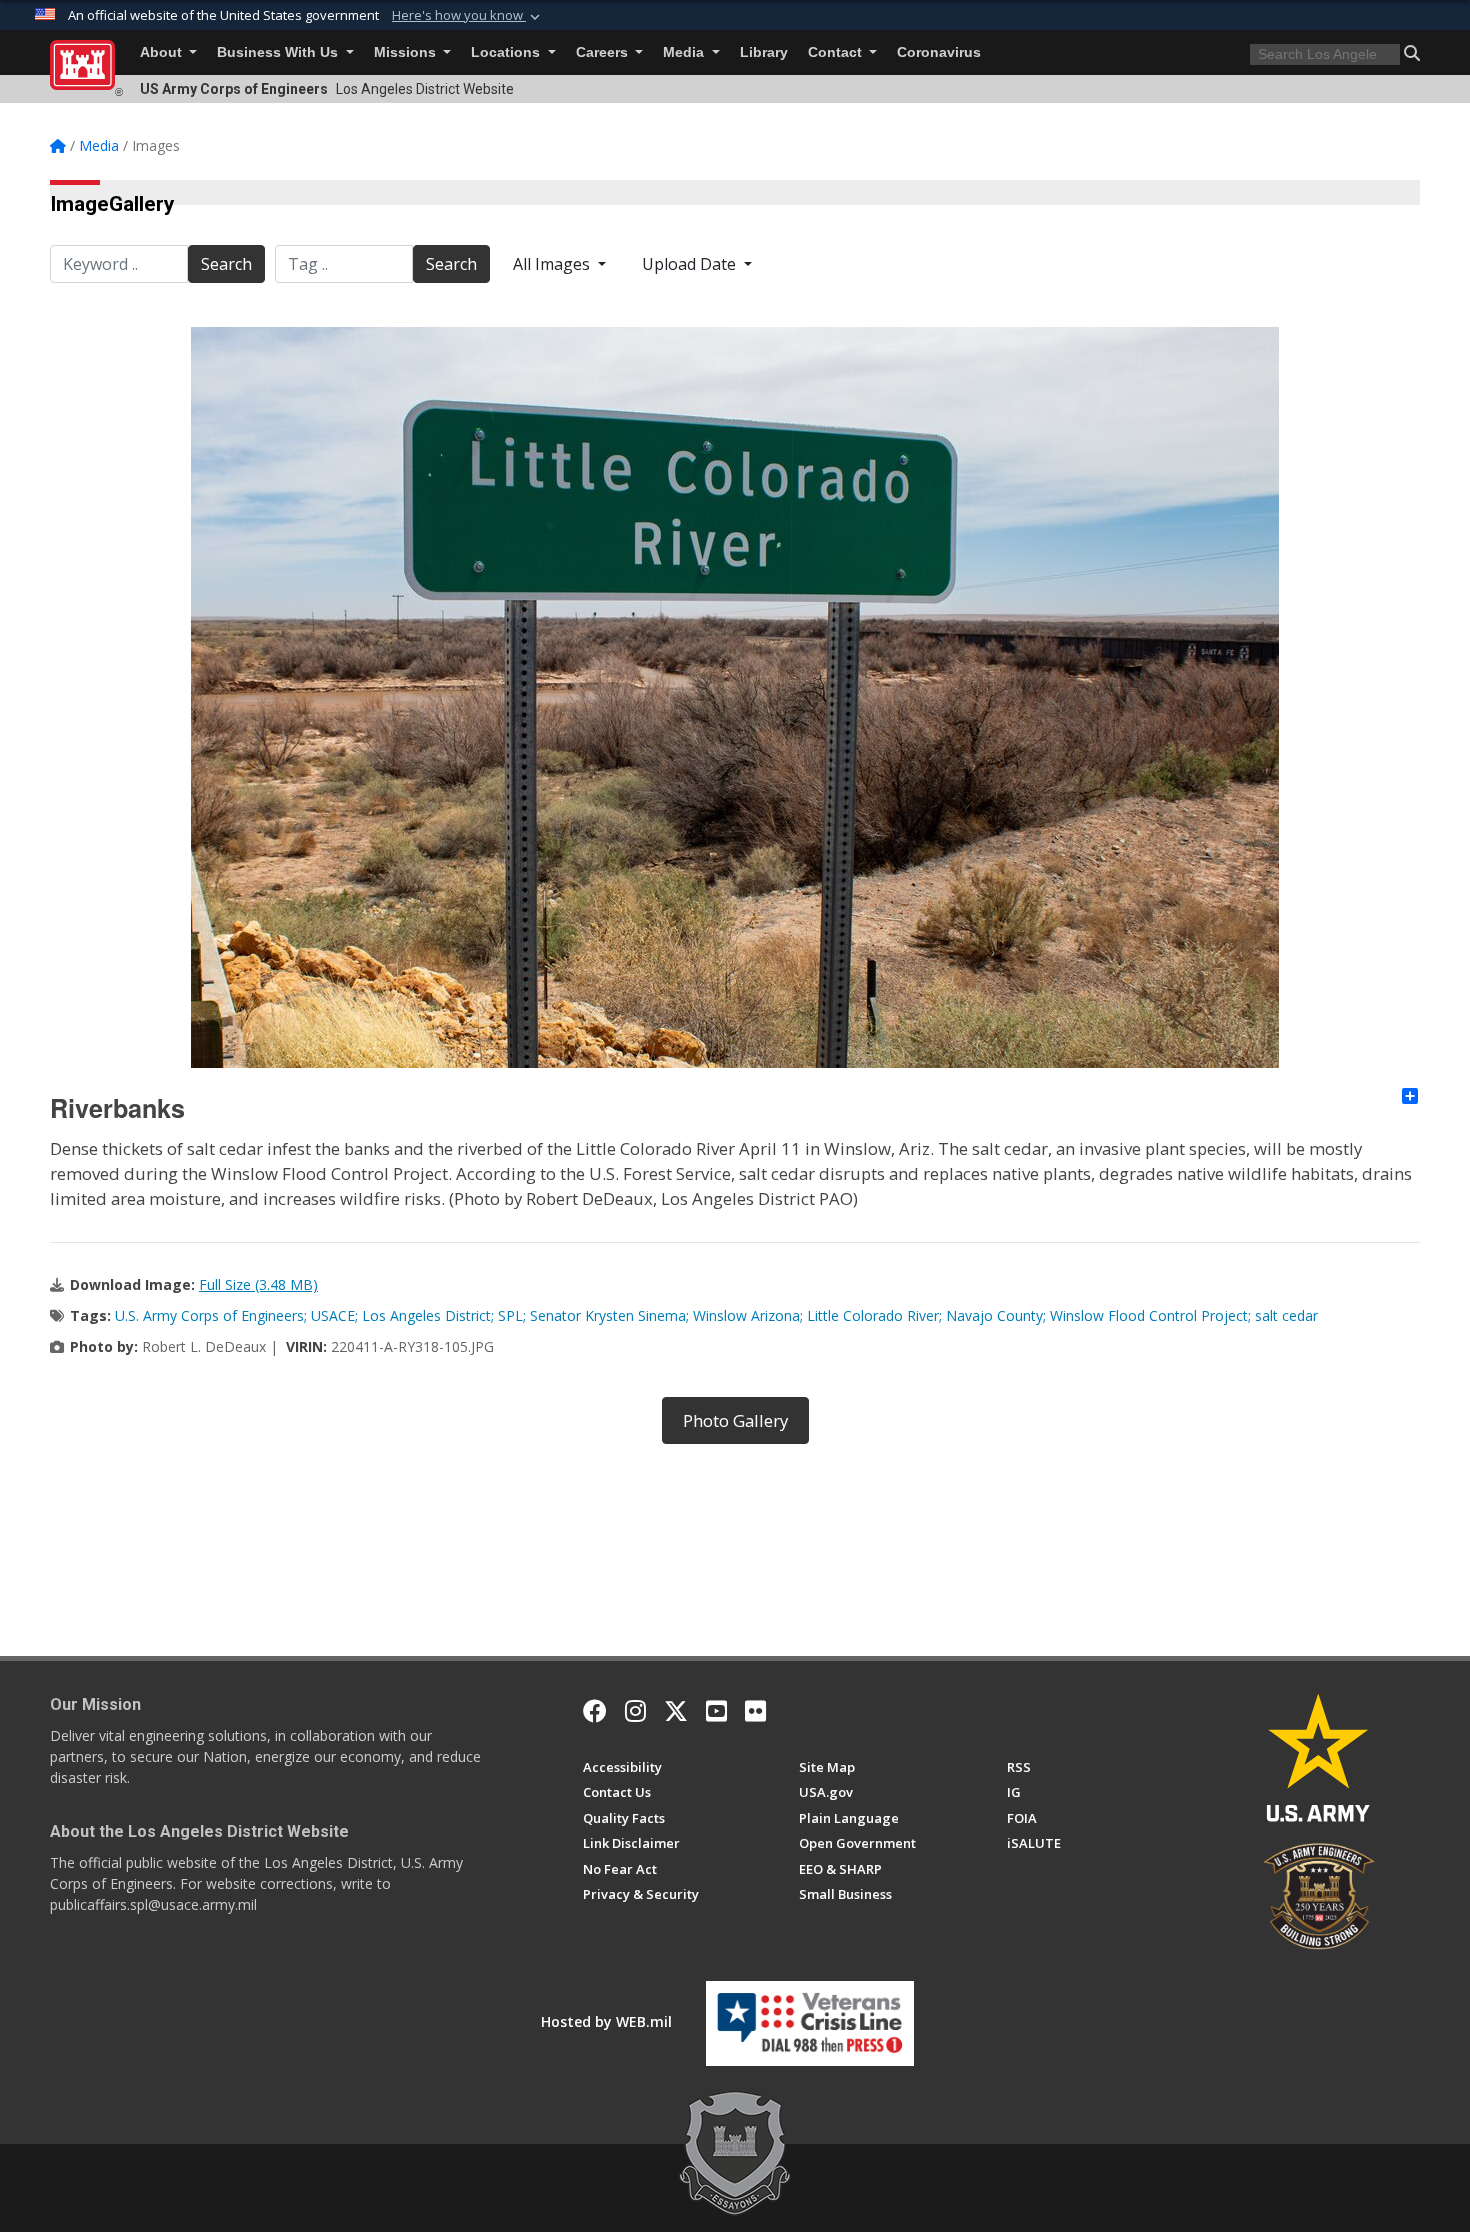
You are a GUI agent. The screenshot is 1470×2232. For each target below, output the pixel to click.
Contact (837, 52)
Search (226, 264)
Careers (604, 52)
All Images (553, 264)
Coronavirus (939, 52)
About (163, 52)
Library (764, 52)
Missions (407, 52)
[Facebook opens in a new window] (595, 1711)
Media (685, 52)
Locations (507, 52)
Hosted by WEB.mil (606, 2021)
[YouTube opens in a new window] (716, 1711)
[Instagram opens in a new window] (635, 1711)
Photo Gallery (735, 1420)
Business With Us (279, 52)
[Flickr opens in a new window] (755, 1711)
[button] (468, 16)
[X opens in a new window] (676, 1711)
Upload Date (691, 264)
